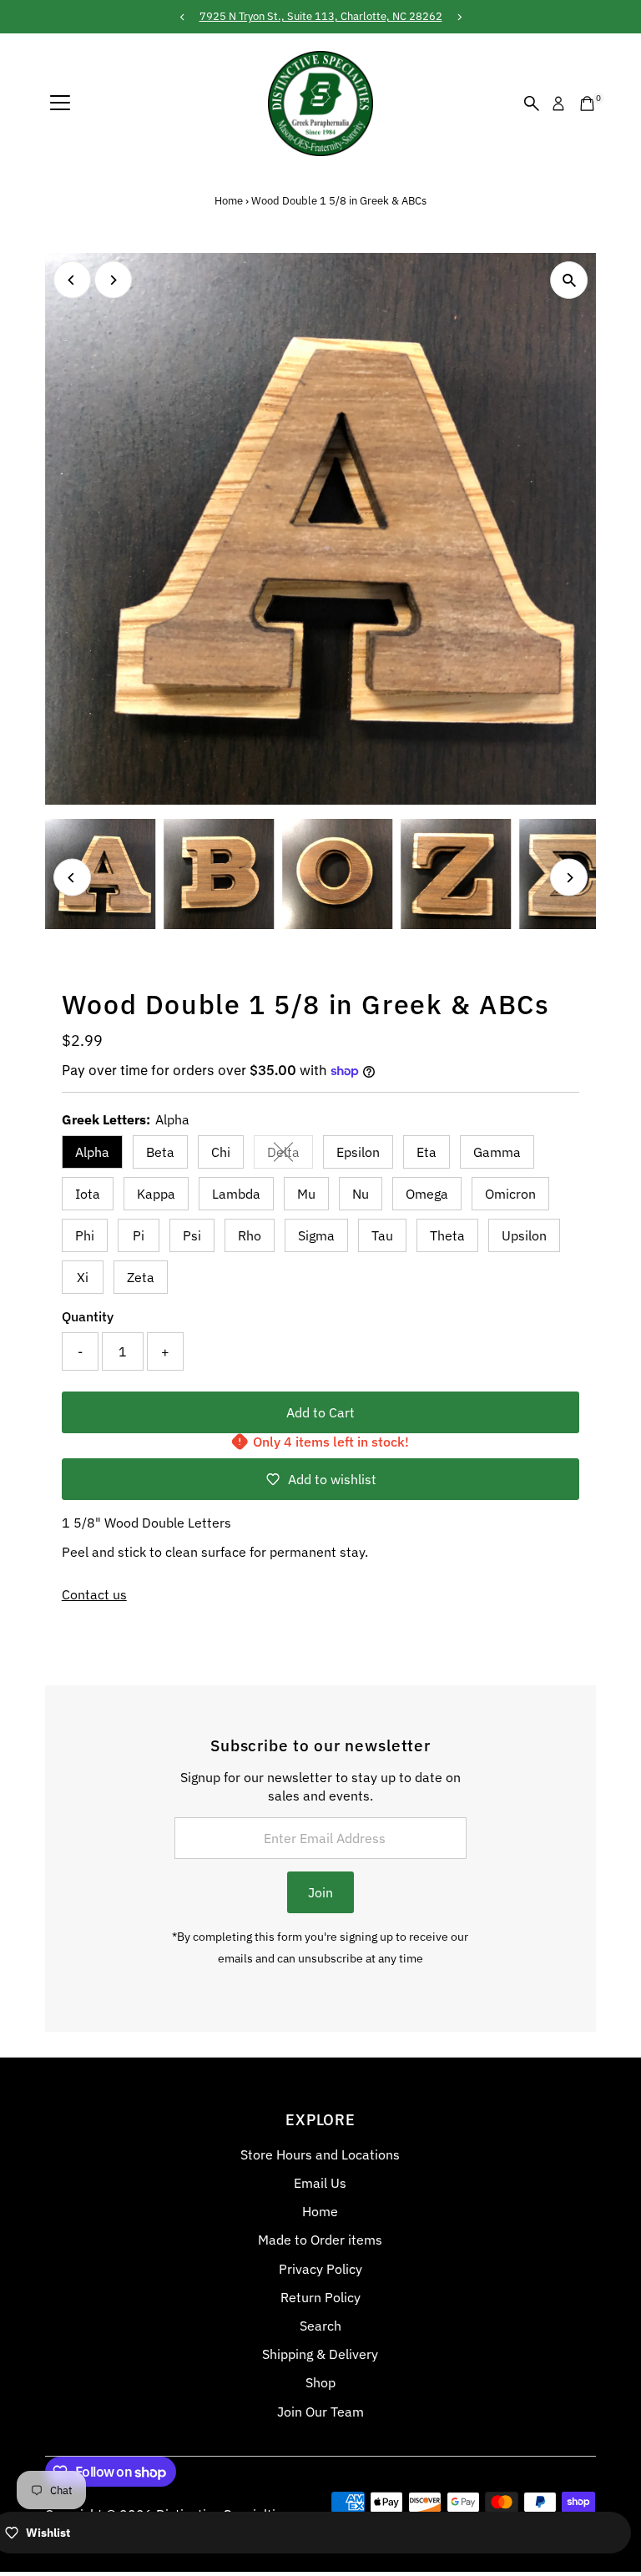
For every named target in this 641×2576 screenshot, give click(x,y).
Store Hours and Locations (320, 2154)
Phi (85, 1235)
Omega (427, 1194)
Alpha (92, 1152)
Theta (447, 1235)
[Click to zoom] (569, 280)
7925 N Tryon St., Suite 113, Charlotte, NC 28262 (321, 16)
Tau (382, 1235)
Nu (361, 1194)
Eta (426, 1152)
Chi (221, 1152)
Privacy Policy (320, 2269)
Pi (139, 1235)
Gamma (497, 1152)
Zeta (141, 1277)
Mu (306, 1194)
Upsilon (524, 1235)
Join (320, 1892)
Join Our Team (320, 2412)
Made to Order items (320, 2240)
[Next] (113, 280)
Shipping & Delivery (320, 2354)
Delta (290, 1155)
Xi (83, 1277)
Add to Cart (320, 1412)
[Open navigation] (60, 104)
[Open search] (532, 104)
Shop (320, 2382)
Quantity (88, 1316)
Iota (88, 1194)
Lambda (236, 1194)
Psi (192, 1235)
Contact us (94, 1594)
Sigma (316, 1235)
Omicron (510, 1194)
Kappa (156, 1194)
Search (320, 2326)
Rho (250, 1235)
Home (229, 201)
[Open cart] (587, 104)
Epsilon (358, 1152)
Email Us (320, 2183)
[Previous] (72, 280)
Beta (160, 1152)
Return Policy (320, 2297)
